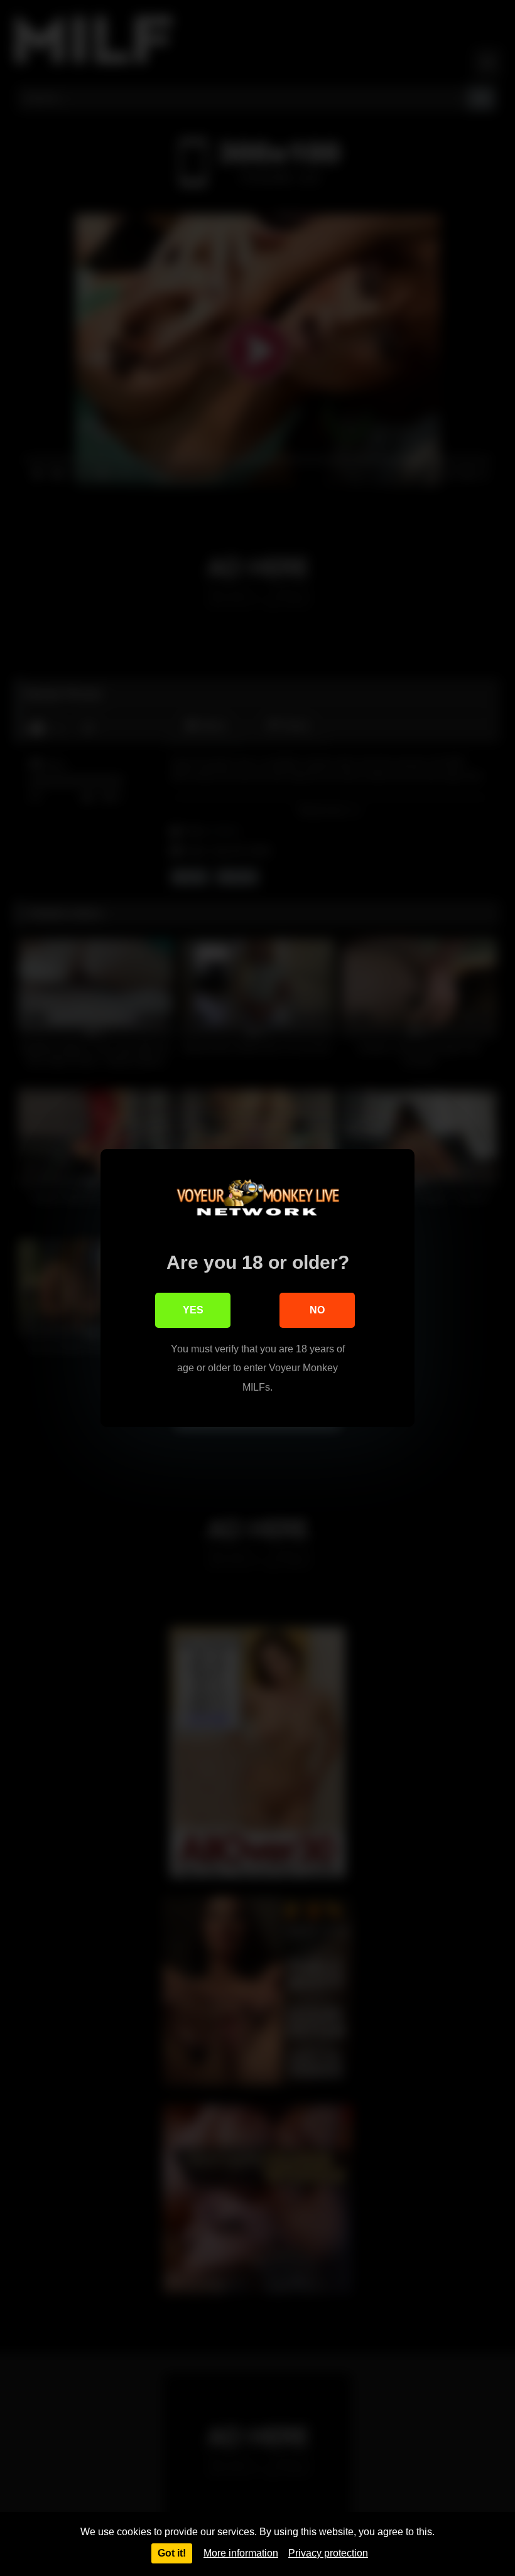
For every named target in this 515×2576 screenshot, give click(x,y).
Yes (193, 1310)
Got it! (172, 2553)
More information (241, 2553)
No (317, 1310)
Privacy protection (328, 2553)
